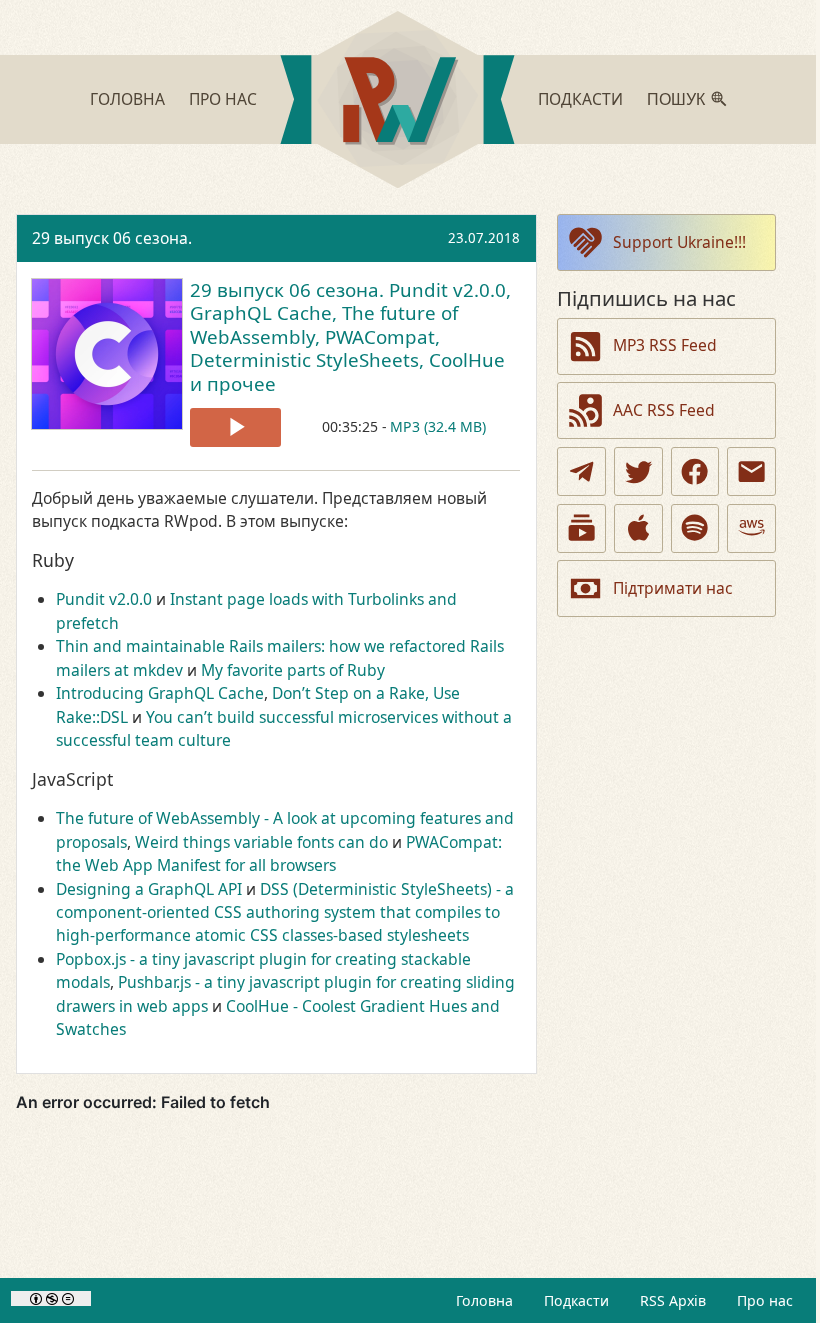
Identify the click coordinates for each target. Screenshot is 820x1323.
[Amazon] (751, 528)
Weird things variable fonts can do (261, 842)
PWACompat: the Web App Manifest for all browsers (279, 853)
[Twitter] (638, 471)
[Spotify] (695, 528)
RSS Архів (673, 1300)
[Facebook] (695, 471)
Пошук (676, 99)
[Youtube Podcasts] (581, 528)
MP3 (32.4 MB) (438, 426)
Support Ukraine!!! (679, 242)
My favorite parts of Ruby (293, 670)
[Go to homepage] (397, 103)
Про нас (223, 99)
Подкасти (580, 99)
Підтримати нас (673, 588)
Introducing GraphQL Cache (160, 693)
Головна (127, 99)
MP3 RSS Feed (665, 345)
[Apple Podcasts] (638, 528)
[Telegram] (581, 471)
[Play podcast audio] (235, 427)
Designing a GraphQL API (149, 889)
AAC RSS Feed (664, 410)
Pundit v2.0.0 (104, 599)
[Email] (751, 471)
